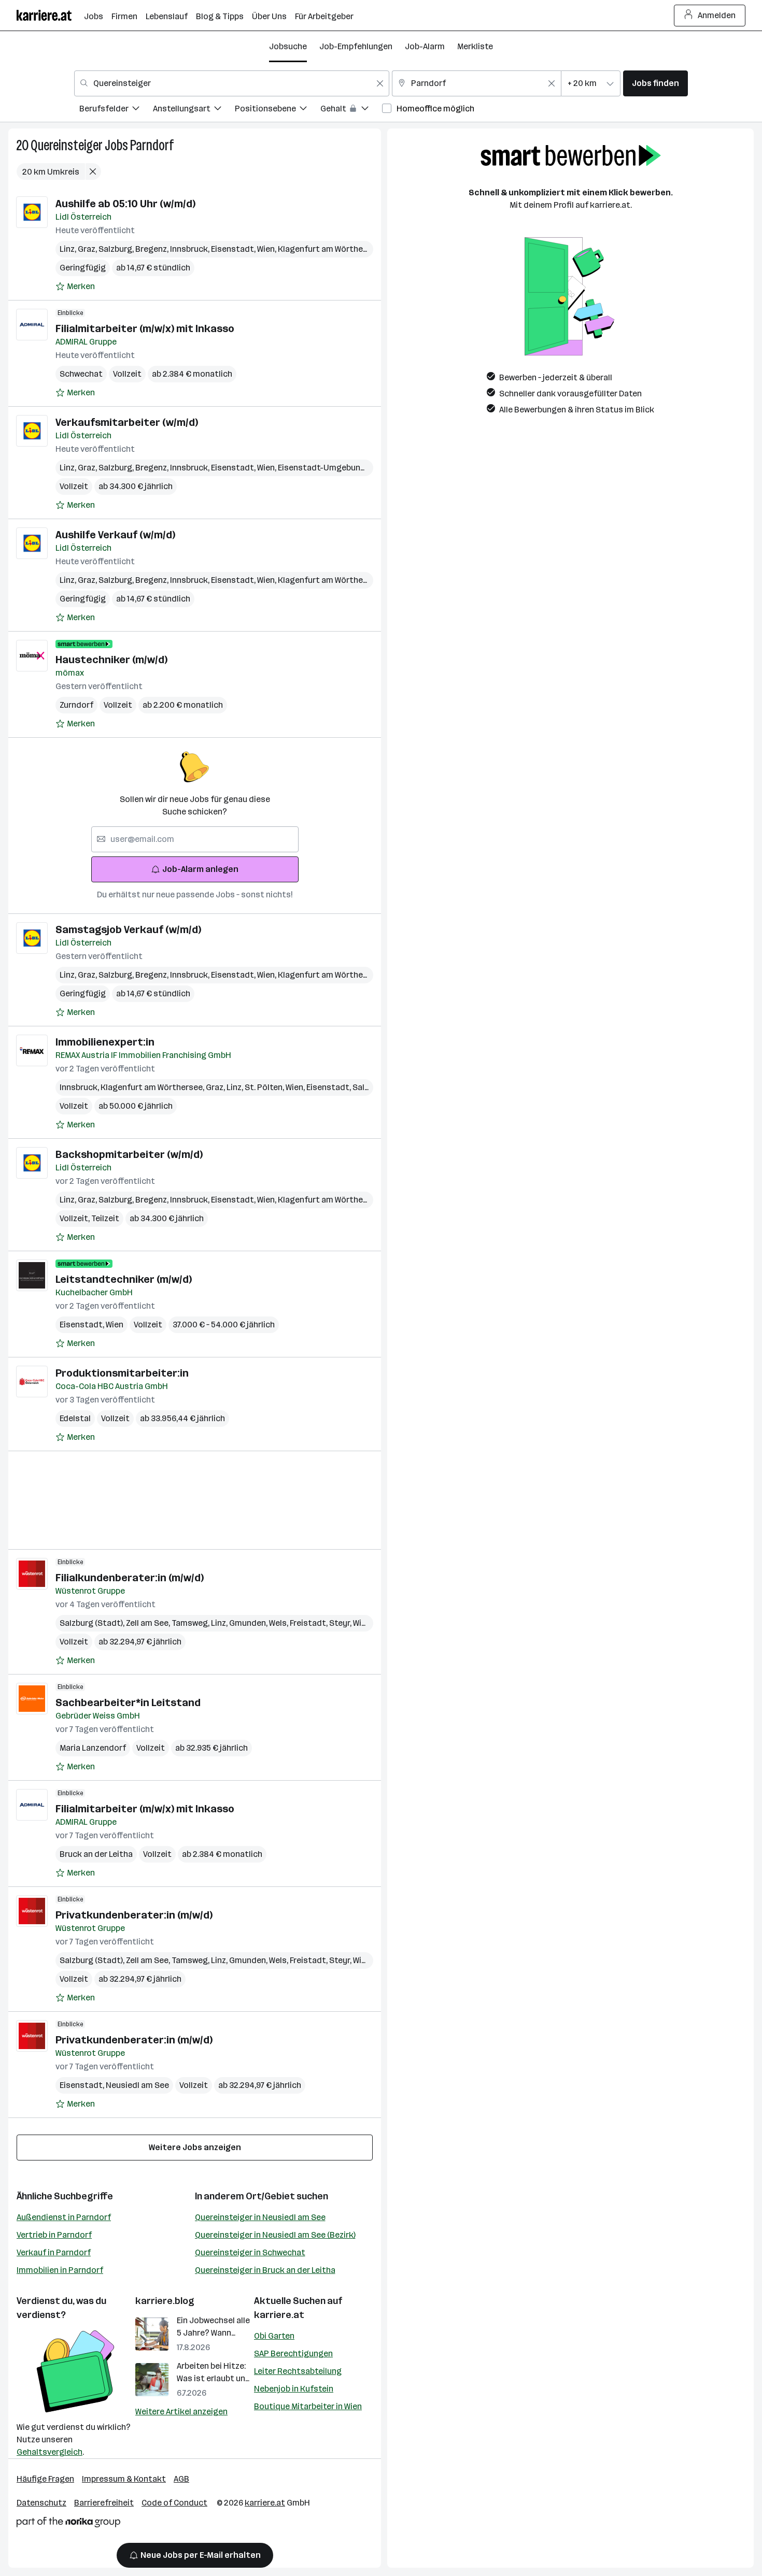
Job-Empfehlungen (356, 46)
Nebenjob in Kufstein (294, 2389)
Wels (279, 1623)
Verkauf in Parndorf (54, 2252)
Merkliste (475, 46)
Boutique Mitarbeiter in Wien (308, 2406)
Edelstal (75, 1418)
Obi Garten (274, 2336)
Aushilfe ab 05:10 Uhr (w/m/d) (125, 204)
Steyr (341, 1623)
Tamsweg (191, 1623)
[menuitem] (116, 110)
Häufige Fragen (45, 2479)
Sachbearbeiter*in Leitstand (128, 1702)
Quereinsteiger (67, 145)
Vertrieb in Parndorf (54, 2235)
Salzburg (117, 249)
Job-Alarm (425, 46)
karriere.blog (165, 2301)
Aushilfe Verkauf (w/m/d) (115, 535)
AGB (181, 2479)
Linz (69, 249)
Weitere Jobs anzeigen (195, 2147)
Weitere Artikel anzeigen (181, 2412)
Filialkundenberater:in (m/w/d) (130, 1578)
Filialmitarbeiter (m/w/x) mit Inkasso (145, 328)
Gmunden (249, 1623)
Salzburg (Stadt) (93, 1623)
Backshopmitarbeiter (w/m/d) (129, 1154)
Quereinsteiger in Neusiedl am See (260, 2217)
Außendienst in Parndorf (64, 2217)
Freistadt (309, 1623)
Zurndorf (76, 705)
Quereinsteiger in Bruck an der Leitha (265, 2270)
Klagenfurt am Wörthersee (330, 249)
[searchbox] (195, 839)
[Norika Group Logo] (68, 2524)
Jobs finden (655, 83)
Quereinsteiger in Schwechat (250, 2252)
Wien (267, 249)
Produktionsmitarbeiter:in (122, 1373)
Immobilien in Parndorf (60, 2270)
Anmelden (717, 15)
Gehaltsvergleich (50, 2452)
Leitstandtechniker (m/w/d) (124, 1279)
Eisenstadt (234, 249)
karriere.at (279, 2315)
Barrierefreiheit (104, 2503)
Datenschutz (41, 2503)
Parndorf (152, 145)
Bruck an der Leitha (96, 1854)
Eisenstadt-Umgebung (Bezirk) (338, 468)
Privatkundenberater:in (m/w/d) (134, 1915)
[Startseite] (50, 15)
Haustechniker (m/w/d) (111, 660)
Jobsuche (288, 46)
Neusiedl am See (137, 2085)
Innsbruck (190, 249)
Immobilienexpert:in (105, 1042)
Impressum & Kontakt (124, 2479)
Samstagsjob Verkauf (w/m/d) (128, 929)
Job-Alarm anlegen (200, 869)
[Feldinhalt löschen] (380, 83)
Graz (88, 249)
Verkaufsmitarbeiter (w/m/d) (127, 422)
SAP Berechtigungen (293, 2353)
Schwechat (81, 374)
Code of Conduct (174, 2503)
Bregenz (153, 249)
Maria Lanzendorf (93, 1748)
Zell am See (149, 1623)
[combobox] (232, 83)
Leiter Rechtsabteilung (298, 2371)
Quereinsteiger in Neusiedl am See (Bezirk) (275, 2235)
